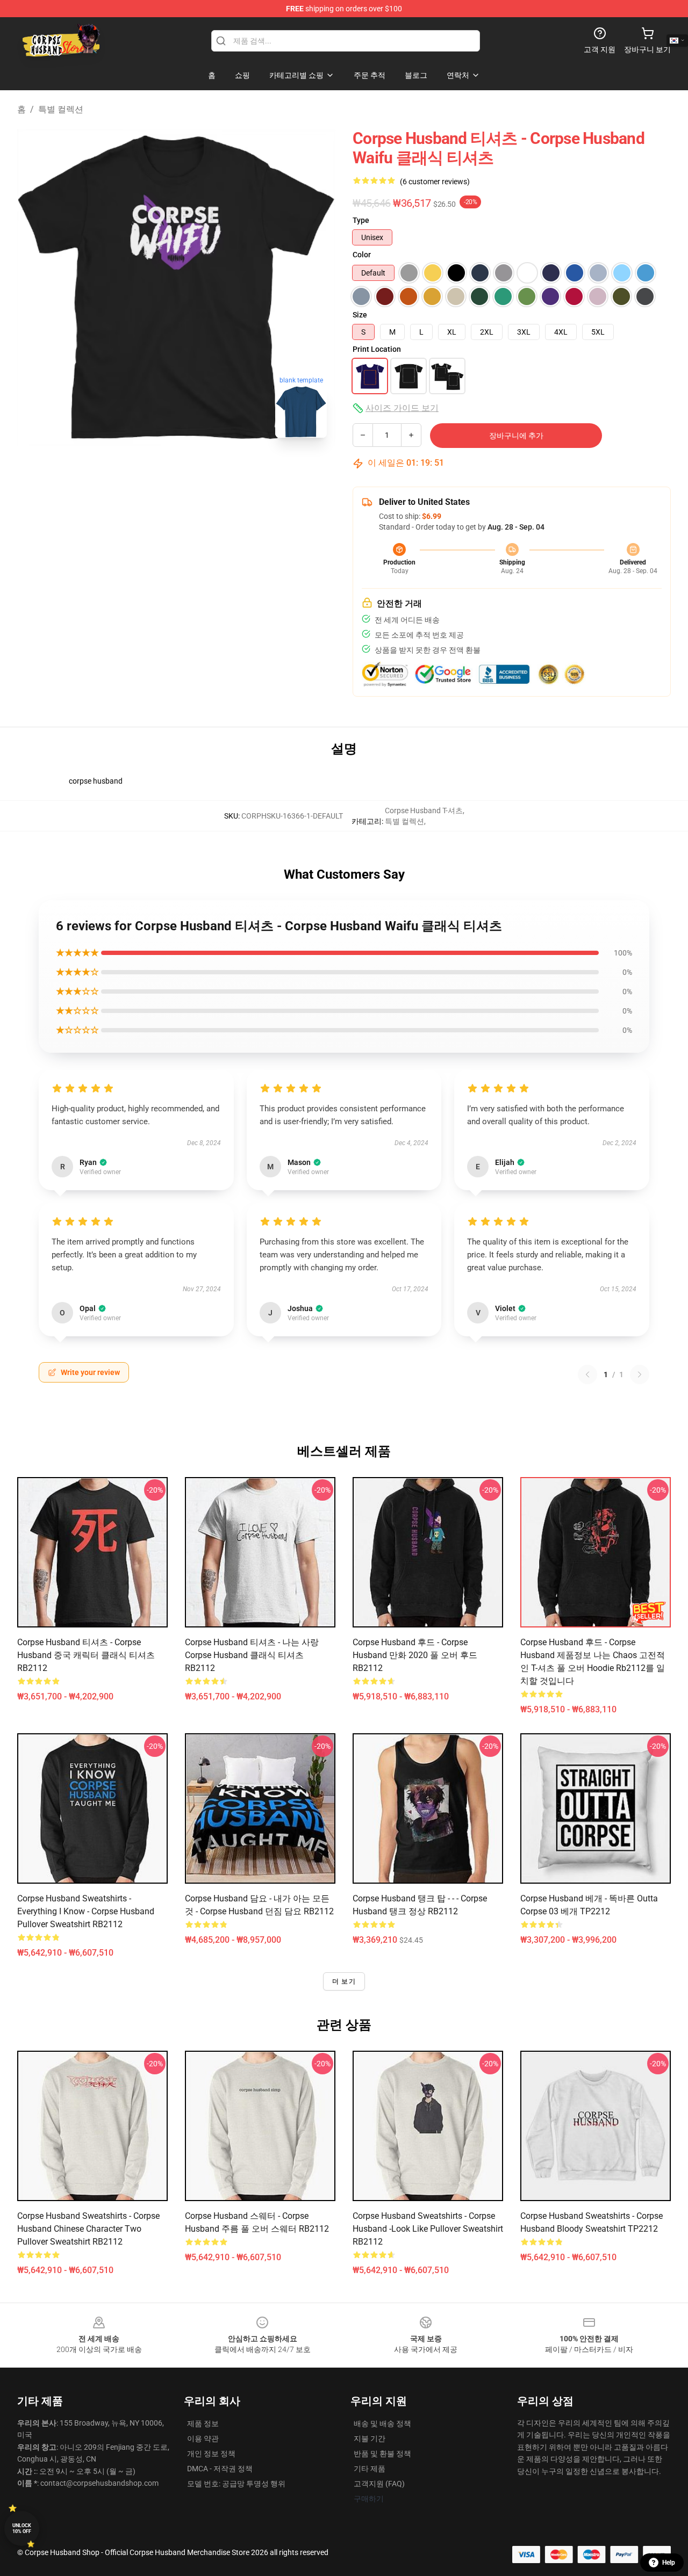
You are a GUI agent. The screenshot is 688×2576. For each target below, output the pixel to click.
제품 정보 (203, 2423)
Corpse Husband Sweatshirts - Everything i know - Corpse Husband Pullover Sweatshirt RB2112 (86, 1911)
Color (362, 255)
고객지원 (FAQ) (379, 2484)
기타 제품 (370, 2469)
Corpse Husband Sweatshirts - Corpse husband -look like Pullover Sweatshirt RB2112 (428, 2229)
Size (360, 315)
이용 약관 (203, 2438)
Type (361, 220)
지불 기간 (370, 2438)
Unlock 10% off (22, 2528)
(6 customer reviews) (435, 182)
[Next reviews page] (640, 1374)
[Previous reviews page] (587, 1374)
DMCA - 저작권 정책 (220, 2469)
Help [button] (669, 2563)
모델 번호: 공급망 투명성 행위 (236, 2484)
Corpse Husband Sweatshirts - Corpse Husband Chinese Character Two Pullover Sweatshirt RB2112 (88, 2229)
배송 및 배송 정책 (382, 2423)
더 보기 (344, 1981)
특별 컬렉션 (61, 109)
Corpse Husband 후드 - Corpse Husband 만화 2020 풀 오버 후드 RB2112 (415, 1655)
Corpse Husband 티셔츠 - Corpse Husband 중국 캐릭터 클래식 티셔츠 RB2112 (86, 1655)
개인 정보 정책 (211, 2454)
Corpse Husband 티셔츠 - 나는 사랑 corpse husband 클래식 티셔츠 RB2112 (252, 1655)
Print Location (377, 349)
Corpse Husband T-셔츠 (424, 811)
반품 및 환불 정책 (382, 2454)
